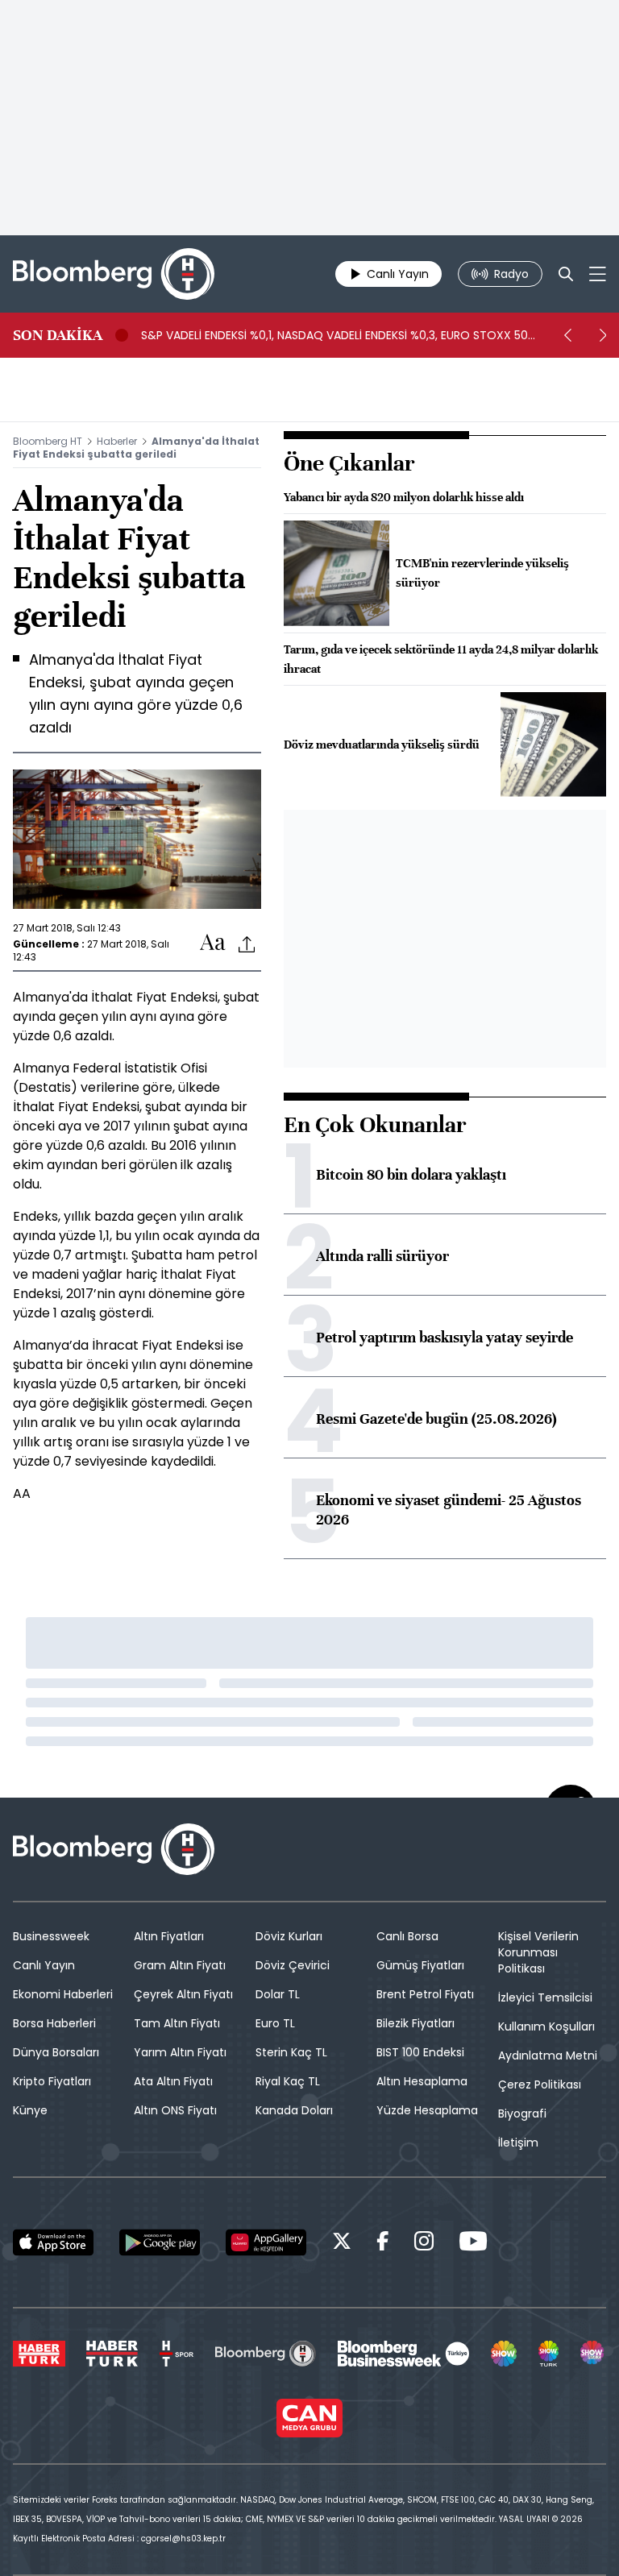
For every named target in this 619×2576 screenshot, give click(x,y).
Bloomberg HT (48, 441)
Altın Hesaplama (422, 2081)
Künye (30, 2110)
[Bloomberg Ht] (266, 2354)
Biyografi (522, 2113)
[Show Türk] (549, 2354)
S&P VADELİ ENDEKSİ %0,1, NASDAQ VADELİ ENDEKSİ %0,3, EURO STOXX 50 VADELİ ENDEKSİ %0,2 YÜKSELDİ (334, 335)
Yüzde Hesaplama (427, 2110)
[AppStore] (53, 2242)
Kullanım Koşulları (546, 2026)
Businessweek (51, 1936)
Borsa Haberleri (54, 2023)
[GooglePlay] (160, 2242)
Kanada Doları (294, 2110)
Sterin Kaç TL (291, 2052)
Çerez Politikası (540, 2084)
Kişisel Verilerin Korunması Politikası (538, 1952)
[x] (342, 2244)
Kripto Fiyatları (52, 2081)
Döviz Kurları (289, 1936)
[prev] (567, 335)
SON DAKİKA (58, 335)
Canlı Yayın (44, 1965)
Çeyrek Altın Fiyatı (183, 1994)
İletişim (518, 2143)
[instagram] (424, 2244)
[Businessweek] (403, 2354)
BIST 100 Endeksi (420, 2052)
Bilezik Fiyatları (415, 2023)
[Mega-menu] (598, 274)
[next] (603, 335)
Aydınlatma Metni (548, 2055)
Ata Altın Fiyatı (173, 2081)
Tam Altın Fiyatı (177, 2023)
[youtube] (473, 2244)
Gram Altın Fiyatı (180, 1965)
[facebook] (383, 2244)
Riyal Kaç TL (288, 2081)
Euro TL (275, 2023)
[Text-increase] (213, 943)
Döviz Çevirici (293, 1965)
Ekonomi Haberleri (63, 1994)
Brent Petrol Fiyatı (425, 1994)
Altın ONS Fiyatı (175, 2110)
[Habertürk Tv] (112, 2354)
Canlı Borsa (407, 1936)
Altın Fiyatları (169, 1936)
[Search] (566, 274)
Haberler (117, 441)
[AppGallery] (266, 2242)
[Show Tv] (504, 2354)
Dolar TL (278, 1994)
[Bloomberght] (114, 274)
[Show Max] (593, 2354)
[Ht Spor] (177, 2354)
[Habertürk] (39, 2354)
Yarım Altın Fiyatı (180, 2052)
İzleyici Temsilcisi (545, 1997)
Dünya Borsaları (56, 2052)
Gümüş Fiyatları (420, 1965)
